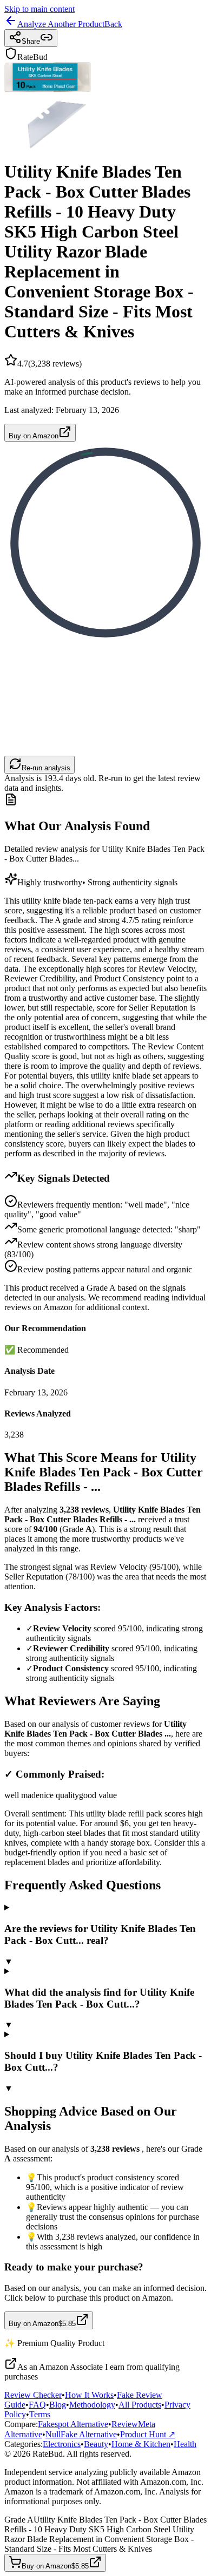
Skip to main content (39, 9)
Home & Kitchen (141, 2444)
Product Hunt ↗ (148, 2434)
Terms (40, 2414)
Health (185, 2444)
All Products (140, 2405)
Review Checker (33, 2395)
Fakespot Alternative (73, 2424)
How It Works (89, 2395)
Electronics (62, 2444)
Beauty (96, 2444)
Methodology (92, 2405)
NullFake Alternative (81, 2434)
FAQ (37, 2405)
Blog (58, 2405)
